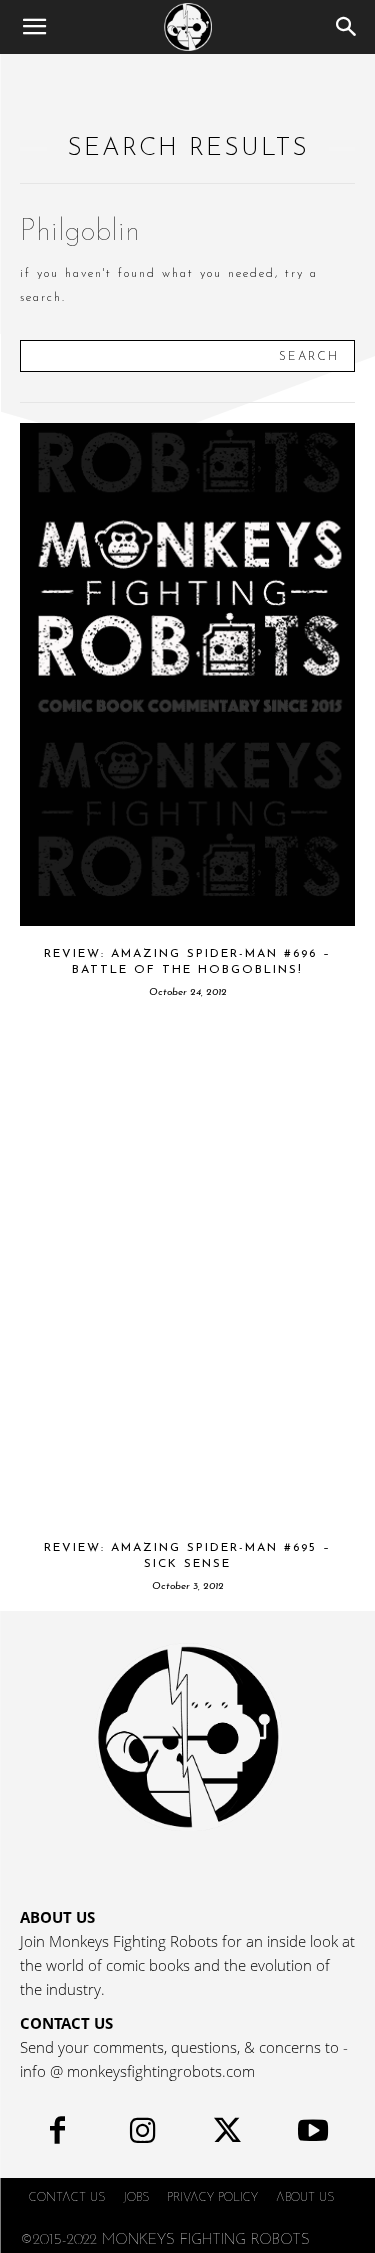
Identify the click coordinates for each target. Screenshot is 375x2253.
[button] (34, 27)
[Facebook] (57, 2135)
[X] (227, 2135)
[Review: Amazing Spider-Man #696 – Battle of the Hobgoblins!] (187, 674)
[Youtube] (312, 2135)
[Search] (347, 27)
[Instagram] (142, 2135)
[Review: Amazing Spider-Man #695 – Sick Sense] (187, 1268)
